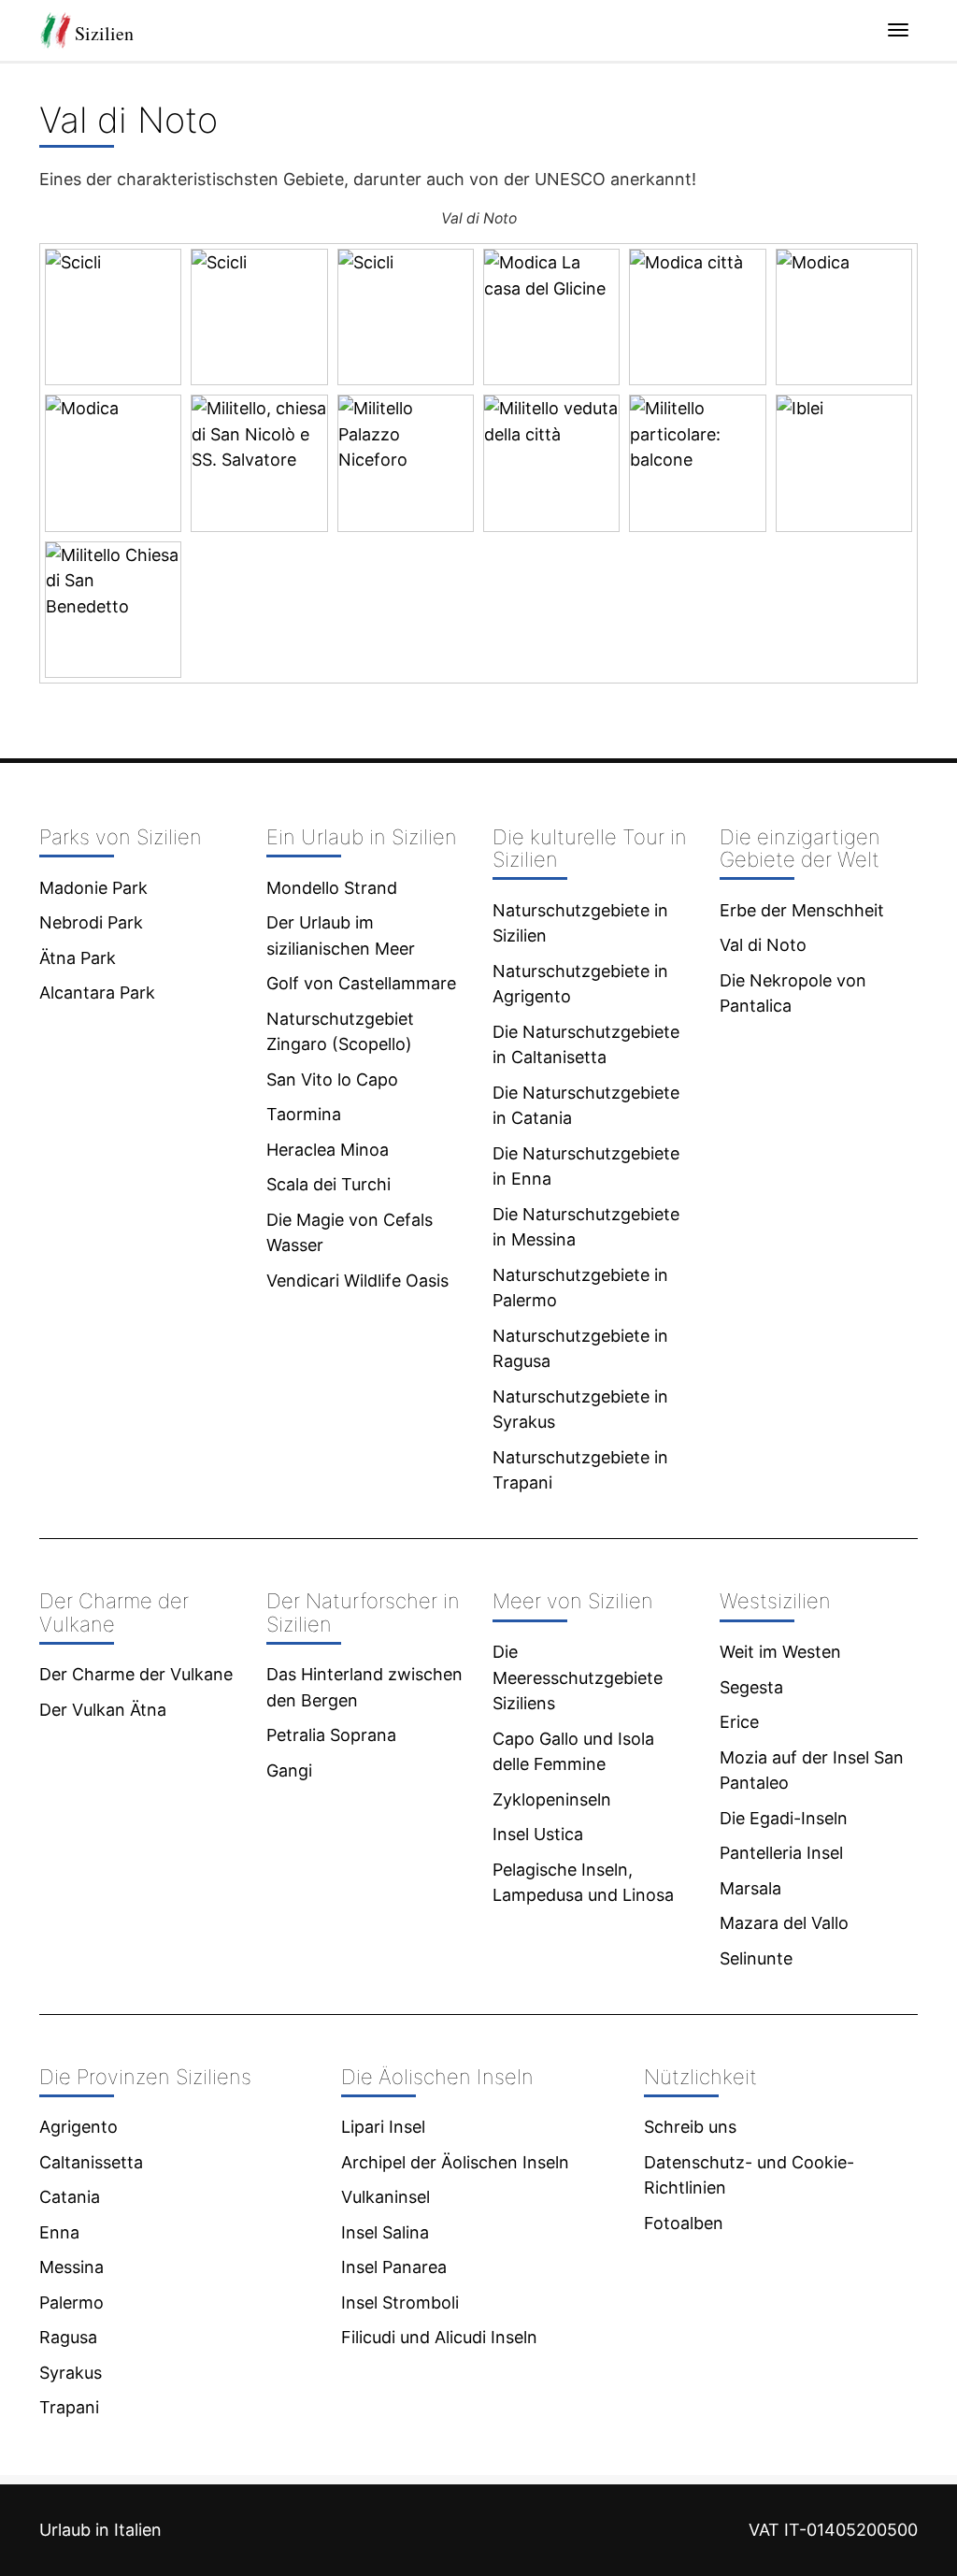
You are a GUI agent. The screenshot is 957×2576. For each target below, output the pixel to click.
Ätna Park (78, 958)
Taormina (304, 1114)
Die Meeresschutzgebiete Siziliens (578, 1677)
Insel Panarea (394, 2267)
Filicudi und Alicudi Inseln (439, 2337)
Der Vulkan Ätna (103, 1710)
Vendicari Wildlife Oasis (357, 1281)
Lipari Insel (383, 2127)
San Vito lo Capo (332, 1079)
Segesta (751, 1687)
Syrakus (71, 2373)
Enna (59, 2232)
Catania (70, 2197)
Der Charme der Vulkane (136, 1674)
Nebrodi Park (91, 922)
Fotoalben (684, 2223)
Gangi (289, 1770)
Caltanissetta (91, 2162)
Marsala (750, 1888)
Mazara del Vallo (784, 1923)
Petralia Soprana (331, 1735)
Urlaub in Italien (100, 2530)
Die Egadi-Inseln (784, 1818)
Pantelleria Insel (781, 1853)
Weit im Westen (780, 1652)
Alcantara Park (97, 993)
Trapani (69, 2407)
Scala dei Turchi (329, 1184)
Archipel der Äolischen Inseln (455, 2162)
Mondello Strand (332, 888)
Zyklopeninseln (552, 1799)
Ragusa (68, 2337)
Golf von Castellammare (361, 983)
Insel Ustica (538, 1834)
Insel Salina (385, 2232)
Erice (739, 1722)
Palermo (71, 2303)
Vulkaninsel (386, 2197)
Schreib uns (690, 2127)
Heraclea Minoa (328, 1150)
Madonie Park (93, 888)
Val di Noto (763, 945)
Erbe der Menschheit (802, 910)
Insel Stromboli (400, 2303)
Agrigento (79, 2127)
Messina (71, 2267)
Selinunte (756, 1958)
